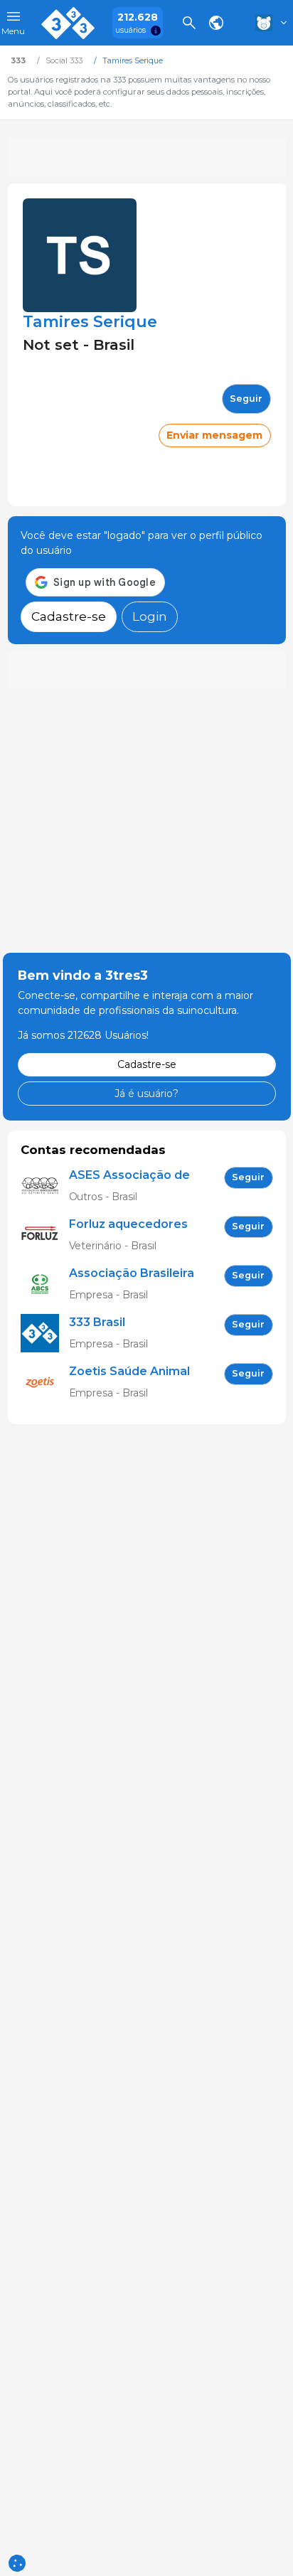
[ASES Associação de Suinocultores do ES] (45, 1186)
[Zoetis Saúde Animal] (45, 1383)
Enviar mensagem (214, 435)
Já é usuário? (146, 1094)
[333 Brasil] (45, 1334)
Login (150, 616)
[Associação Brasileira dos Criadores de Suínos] (45, 1284)
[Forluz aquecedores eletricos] (45, 1235)
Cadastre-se (69, 616)
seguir (246, 399)
